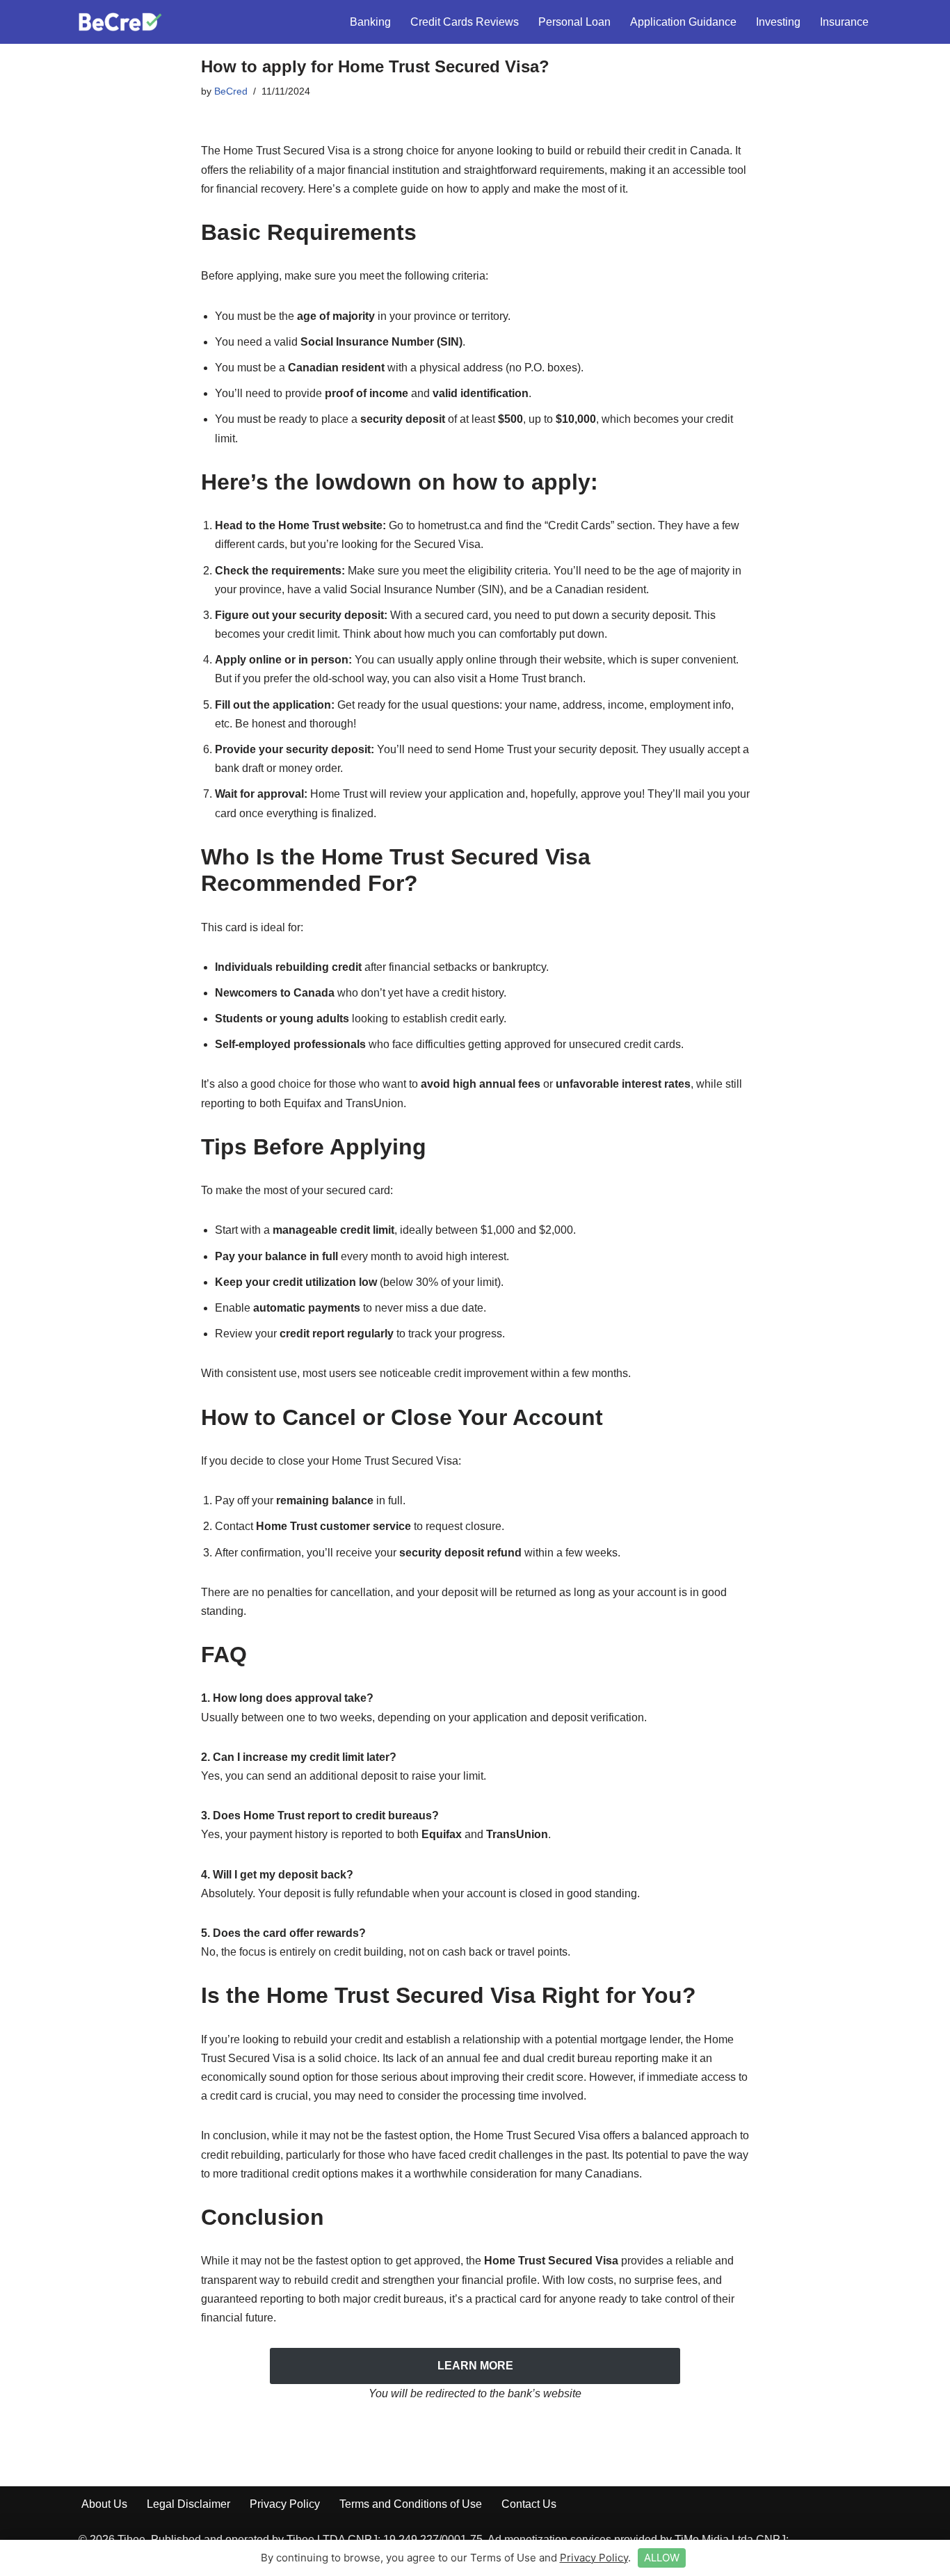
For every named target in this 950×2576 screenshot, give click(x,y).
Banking (370, 22)
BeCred (231, 91)
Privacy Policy (285, 2504)
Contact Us (529, 2504)
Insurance (844, 22)
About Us (104, 2504)
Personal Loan (574, 22)
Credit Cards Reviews (465, 22)
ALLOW (662, 2558)
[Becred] (120, 22)
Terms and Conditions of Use (411, 2504)
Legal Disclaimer (188, 2504)
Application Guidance (683, 22)
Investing (778, 22)
